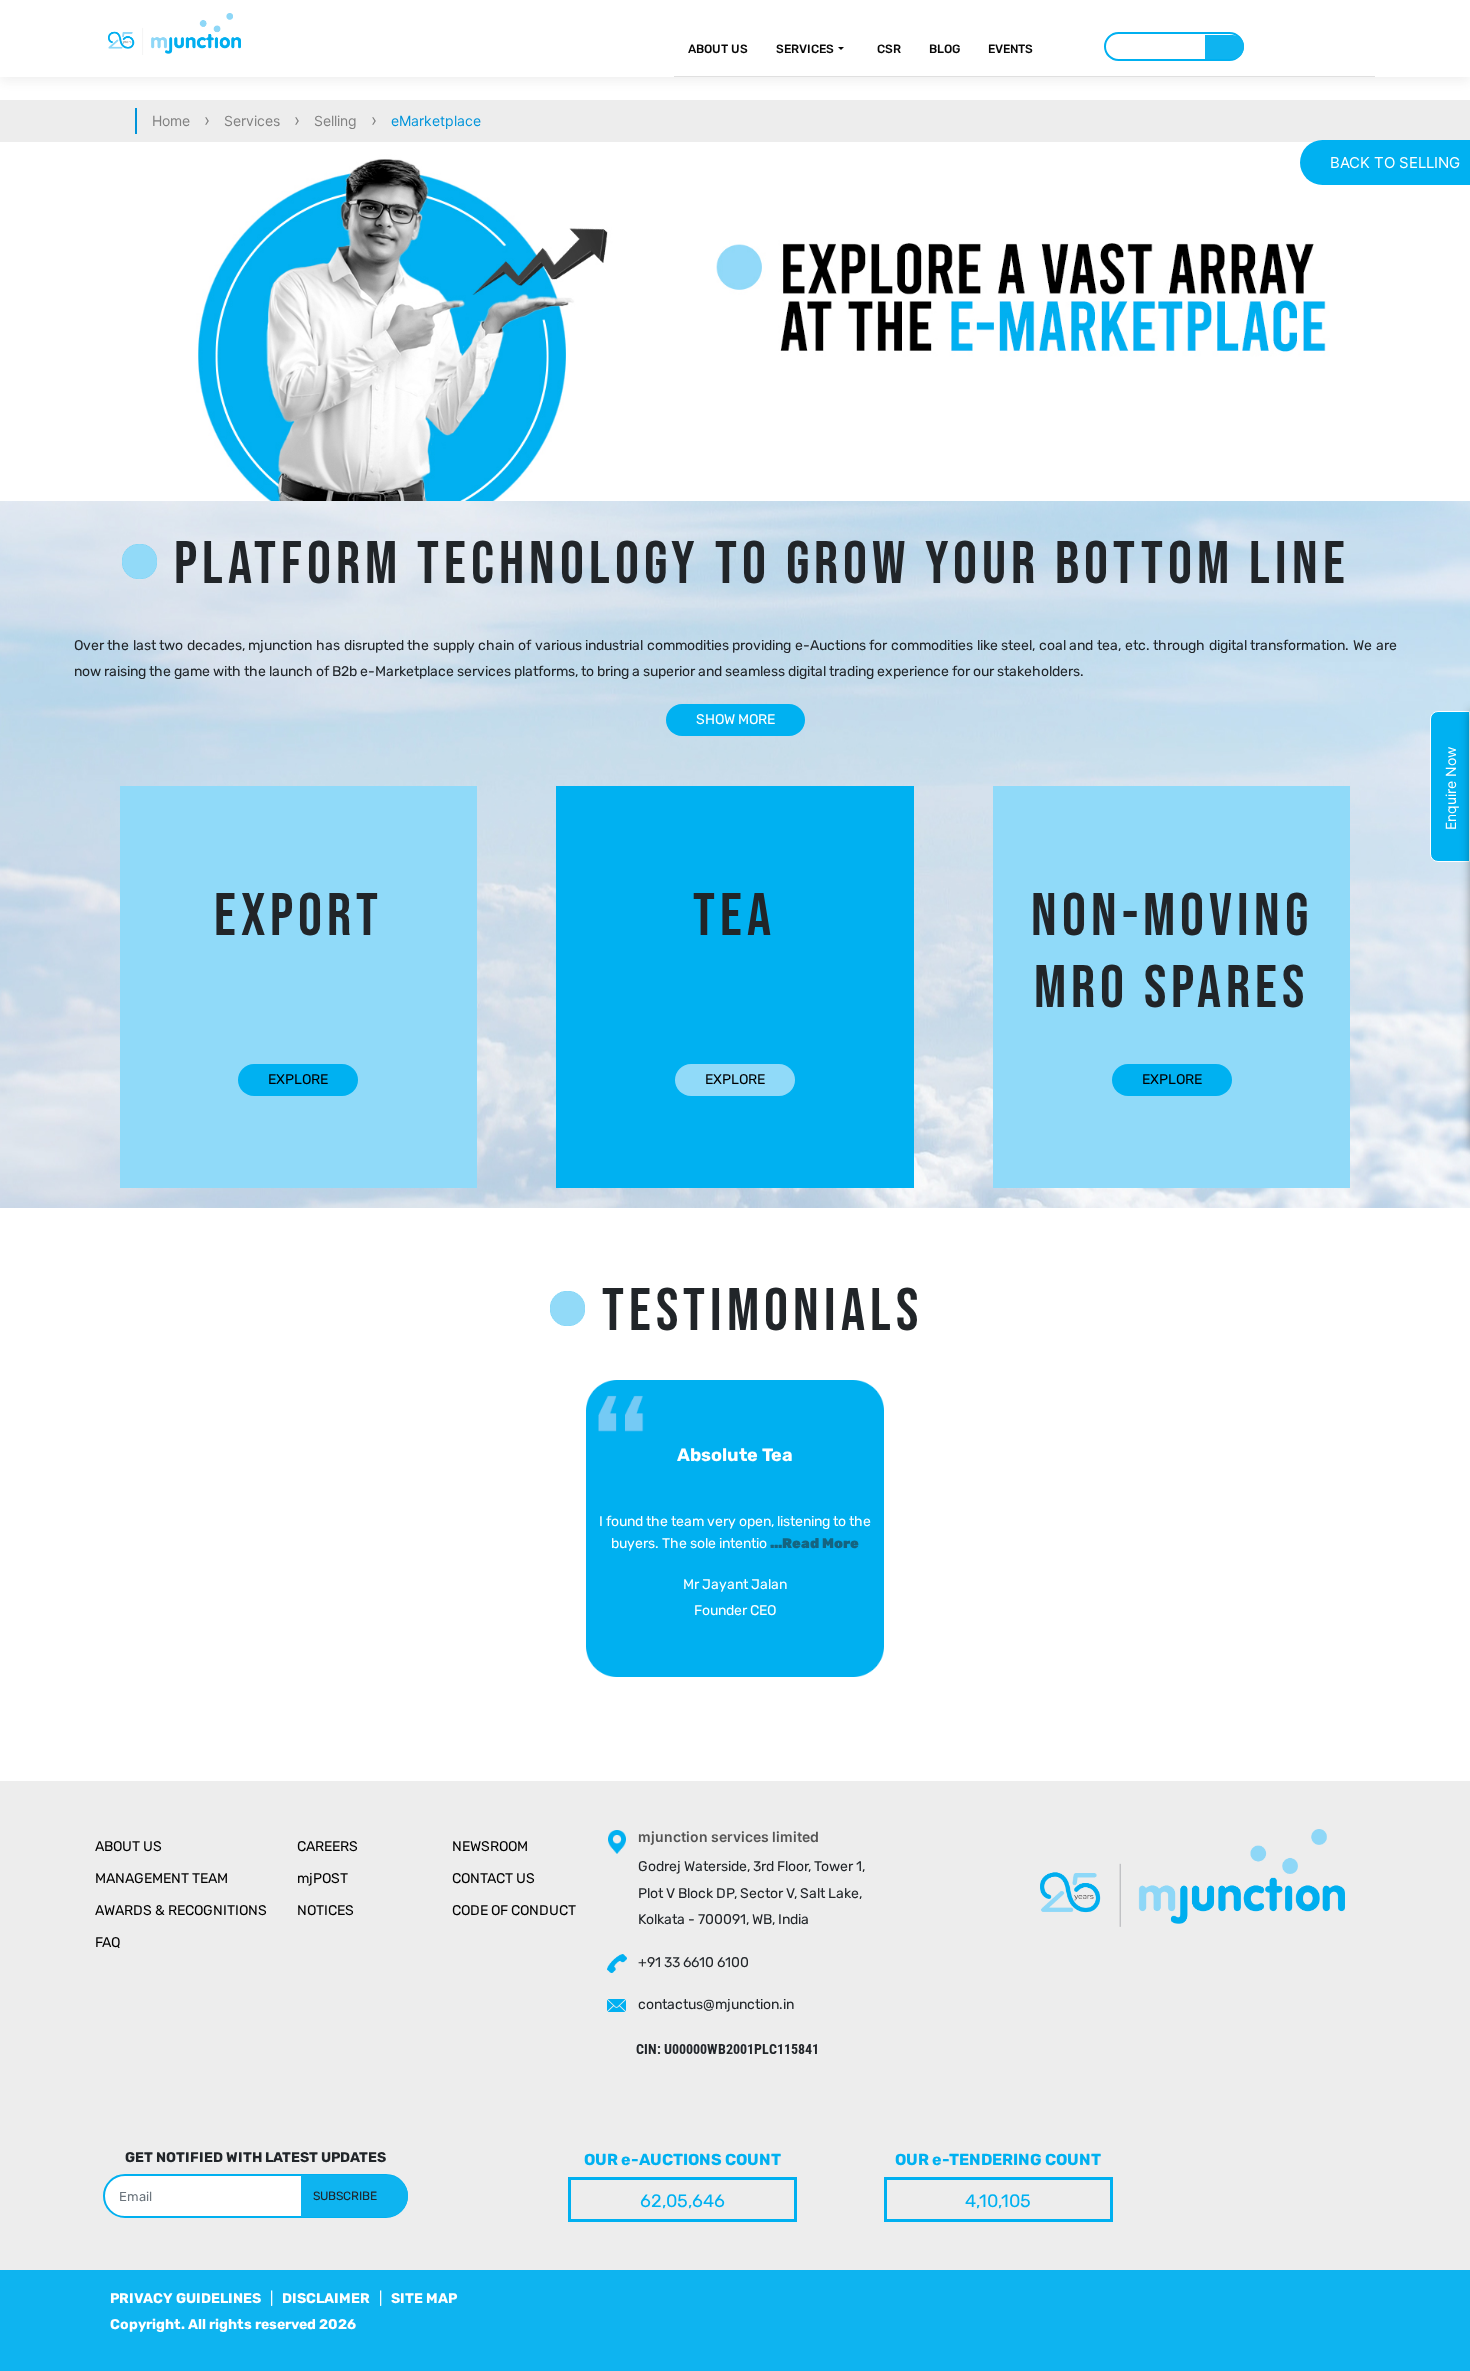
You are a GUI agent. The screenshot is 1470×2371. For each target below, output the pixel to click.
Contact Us (493, 1878)
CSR (889, 49)
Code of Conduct (514, 1910)
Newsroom (490, 1846)
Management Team (161, 1878)
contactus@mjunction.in (716, 2004)
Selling (335, 120)
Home (171, 120)
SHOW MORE (735, 719)
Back (1395, 162)
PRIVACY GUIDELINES (185, 2298)
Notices (325, 1910)
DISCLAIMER (326, 2298)
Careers (327, 1846)
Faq (107, 1942)
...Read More (814, 1543)
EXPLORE (298, 1079)
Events (1010, 49)
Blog (944, 49)
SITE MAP (424, 2298)
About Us (718, 49)
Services (805, 49)
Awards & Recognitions (181, 1910)
